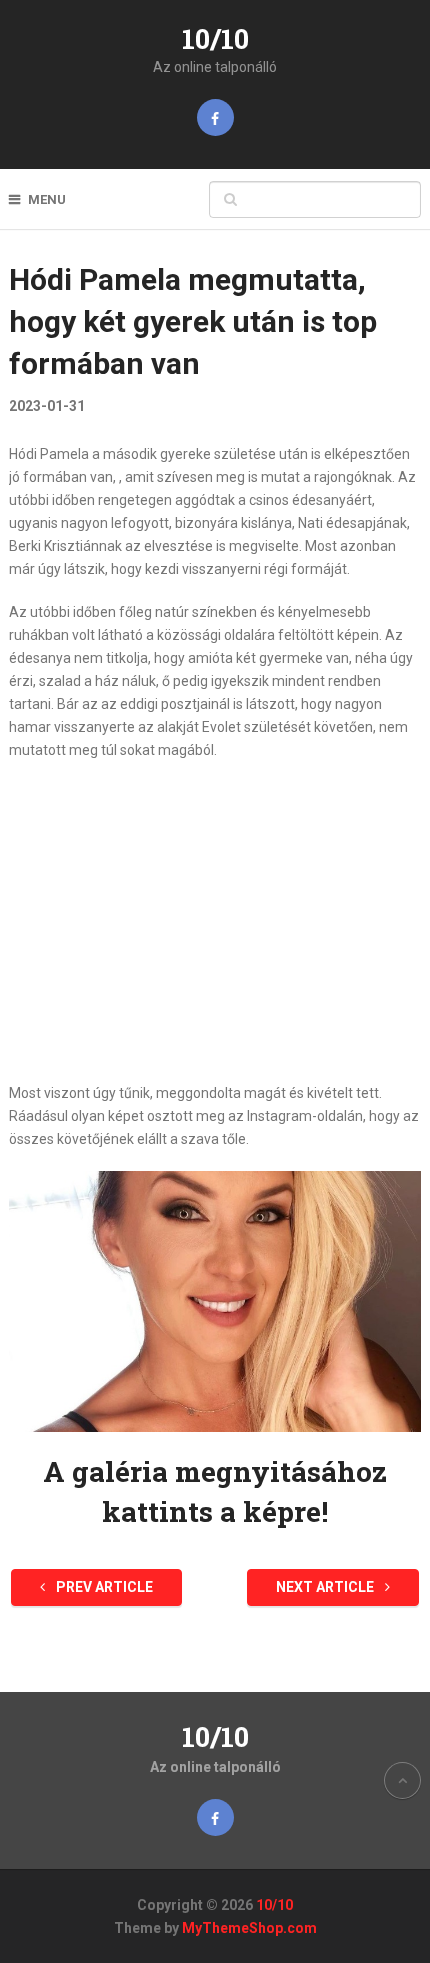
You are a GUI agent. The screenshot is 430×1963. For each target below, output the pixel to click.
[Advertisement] (215, 922)
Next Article (326, 1587)
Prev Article (103, 1587)
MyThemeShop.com (249, 1928)
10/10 (215, 38)
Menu (47, 199)
